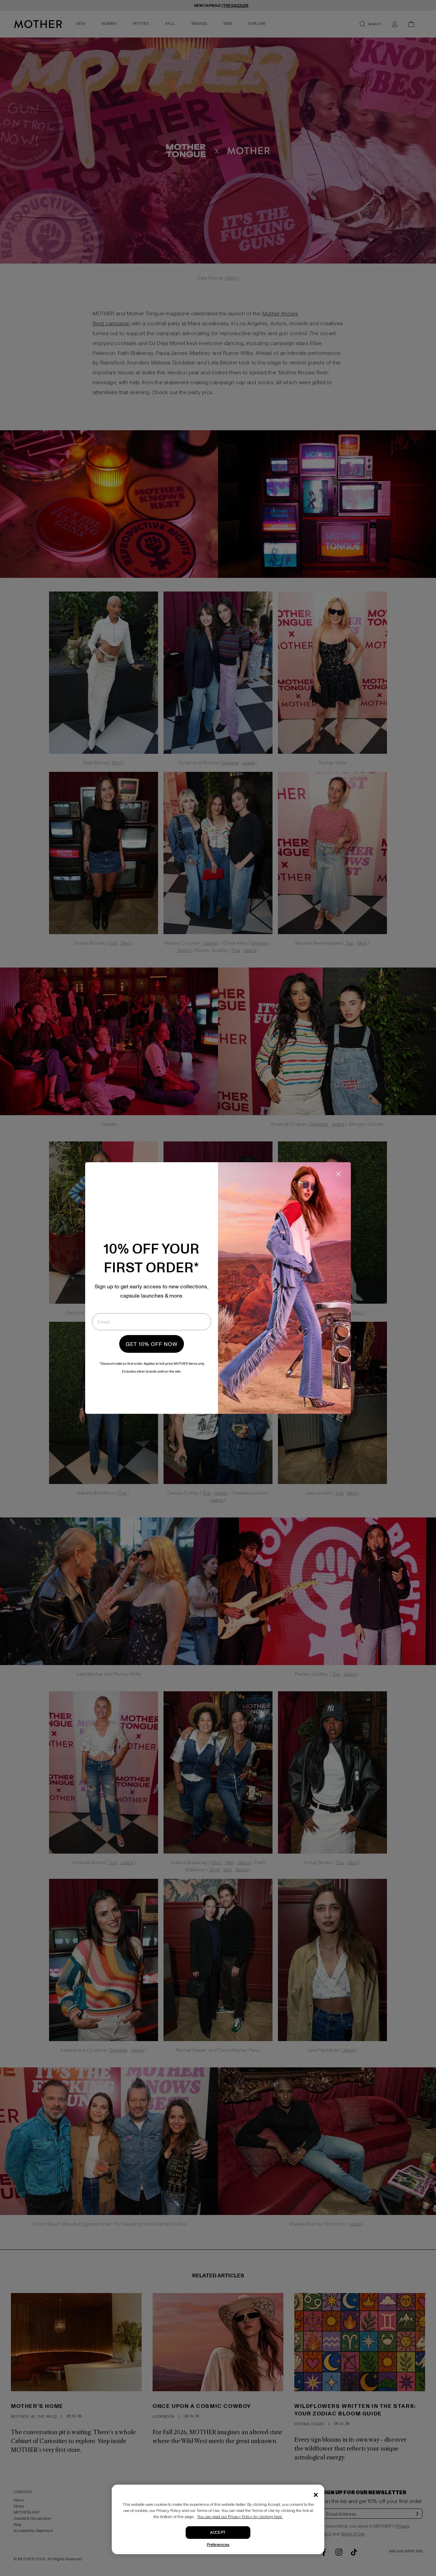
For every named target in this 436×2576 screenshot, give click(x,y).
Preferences (218, 2545)
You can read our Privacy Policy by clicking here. (240, 2517)
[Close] (316, 2495)
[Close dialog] (338, 1174)
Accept (218, 2533)
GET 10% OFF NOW (152, 1344)
